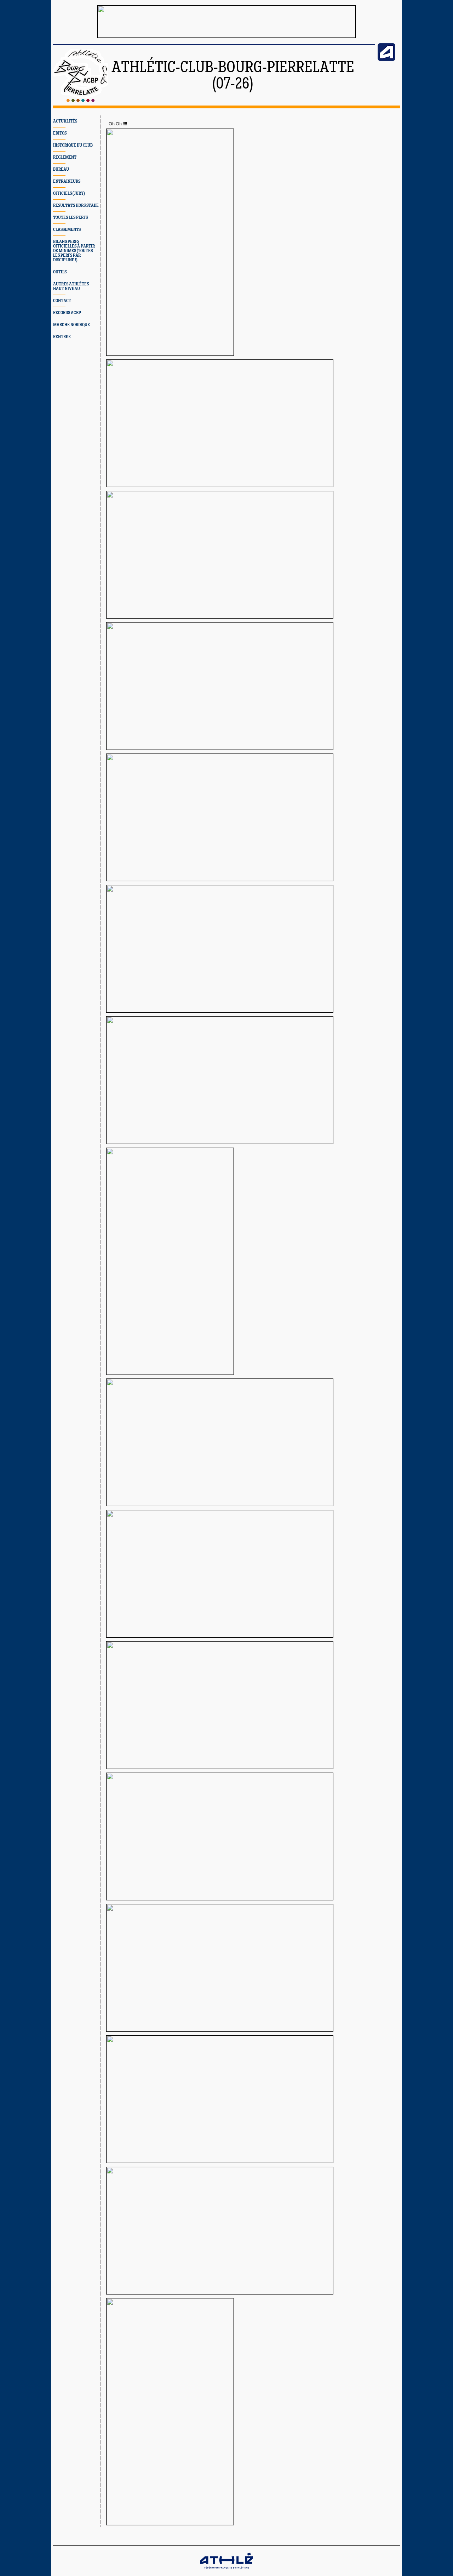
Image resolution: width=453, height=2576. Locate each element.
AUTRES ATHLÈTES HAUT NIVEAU (71, 286)
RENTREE (62, 337)
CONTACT (62, 301)
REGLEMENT (65, 157)
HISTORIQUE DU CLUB (73, 145)
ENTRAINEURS (67, 181)
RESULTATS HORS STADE (76, 206)
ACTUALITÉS (65, 121)
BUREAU (61, 169)
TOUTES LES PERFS (70, 218)
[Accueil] (81, 101)
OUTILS (60, 272)
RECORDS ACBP (67, 313)
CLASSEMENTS (67, 230)
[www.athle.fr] (386, 59)
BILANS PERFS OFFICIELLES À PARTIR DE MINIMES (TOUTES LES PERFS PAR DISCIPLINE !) (74, 251)
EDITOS (60, 133)
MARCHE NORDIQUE (71, 325)
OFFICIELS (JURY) (69, 194)
